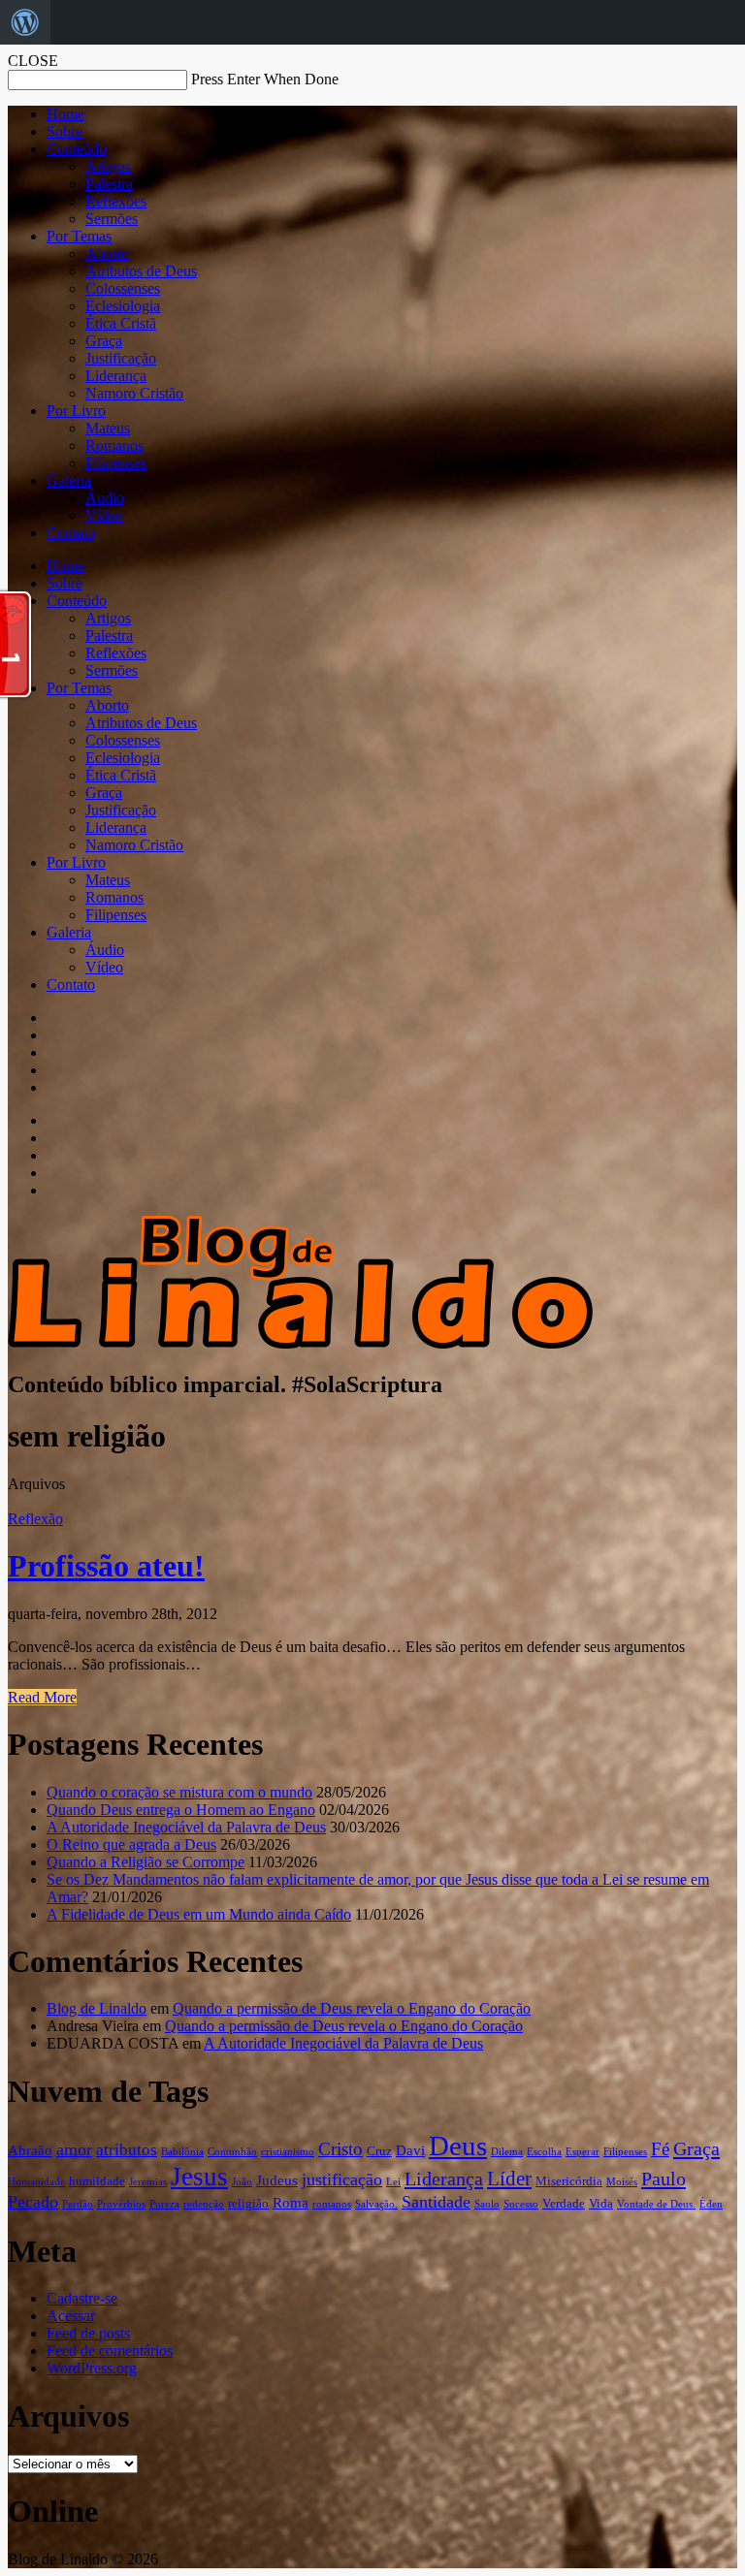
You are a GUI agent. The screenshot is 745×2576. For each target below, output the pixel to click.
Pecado (33, 2202)
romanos (332, 2204)
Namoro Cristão (134, 393)
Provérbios (121, 2204)
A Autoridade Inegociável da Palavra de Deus (186, 1827)
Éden (711, 2204)
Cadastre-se (82, 2298)
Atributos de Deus (141, 271)
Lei (393, 2182)
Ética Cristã (121, 323)
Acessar (71, 2316)
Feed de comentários (110, 2351)
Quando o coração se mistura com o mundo (179, 1792)
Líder (509, 2178)
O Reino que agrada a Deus (131, 1845)
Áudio (105, 498)
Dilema (507, 2152)
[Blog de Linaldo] (300, 1343)
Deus (458, 2146)
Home (65, 114)
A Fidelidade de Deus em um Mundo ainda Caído (199, 1914)
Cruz (379, 2151)
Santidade (436, 2202)
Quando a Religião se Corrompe (146, 1862)
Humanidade (36, 2182)
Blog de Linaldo (97, 2008)
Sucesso (521, 2204)
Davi (410, 2150)
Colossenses (123, 288)
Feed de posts (88, 2333)
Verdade (564, 2203)
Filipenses (116, 463)
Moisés (622, 2182)
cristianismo (288, 2152)
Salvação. (376, 2204)
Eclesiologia (123, 306)
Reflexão (35, 1519)
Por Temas (79, 236)
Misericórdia (569, 2181)
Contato (71, 533)
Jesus (199, 2177)
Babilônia (182, 2152)
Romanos (114, 445)
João (242, 2182)
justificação (342, 2179)
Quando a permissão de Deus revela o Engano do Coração (352, 2008)
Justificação (121, 358)
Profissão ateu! (106, 1566)
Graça (104, 341)
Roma (291, 2203)
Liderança (116, 376)
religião (248, 2203)
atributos (127, 2150)
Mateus (108, 428)
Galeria (69, 480)
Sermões (112, 219)
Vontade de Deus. (656, 2204)
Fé (660, 2149)
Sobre (65, 131)
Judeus (277, 2180)
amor (74, 2149)
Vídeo (104, 515)
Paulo (664, 2178)
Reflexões (116, 201)
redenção (204, 2204)
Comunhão (232, 2152)
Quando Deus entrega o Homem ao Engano (181, 1810)
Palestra (109, 184)
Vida (601, 2203)
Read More (42, 1697)
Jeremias (148, 2182)
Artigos (108, 166)
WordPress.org (92, 2368)
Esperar (583, 2152)
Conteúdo (77, 149)
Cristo (340, 2149)
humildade (97, 2181)
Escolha (544, 2152)
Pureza (164, 2204)
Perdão (78, 2204)
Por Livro (76, 411)
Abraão (30, 2150)
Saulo (487, 2204)
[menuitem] (25, 22)
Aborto (107, 254)
